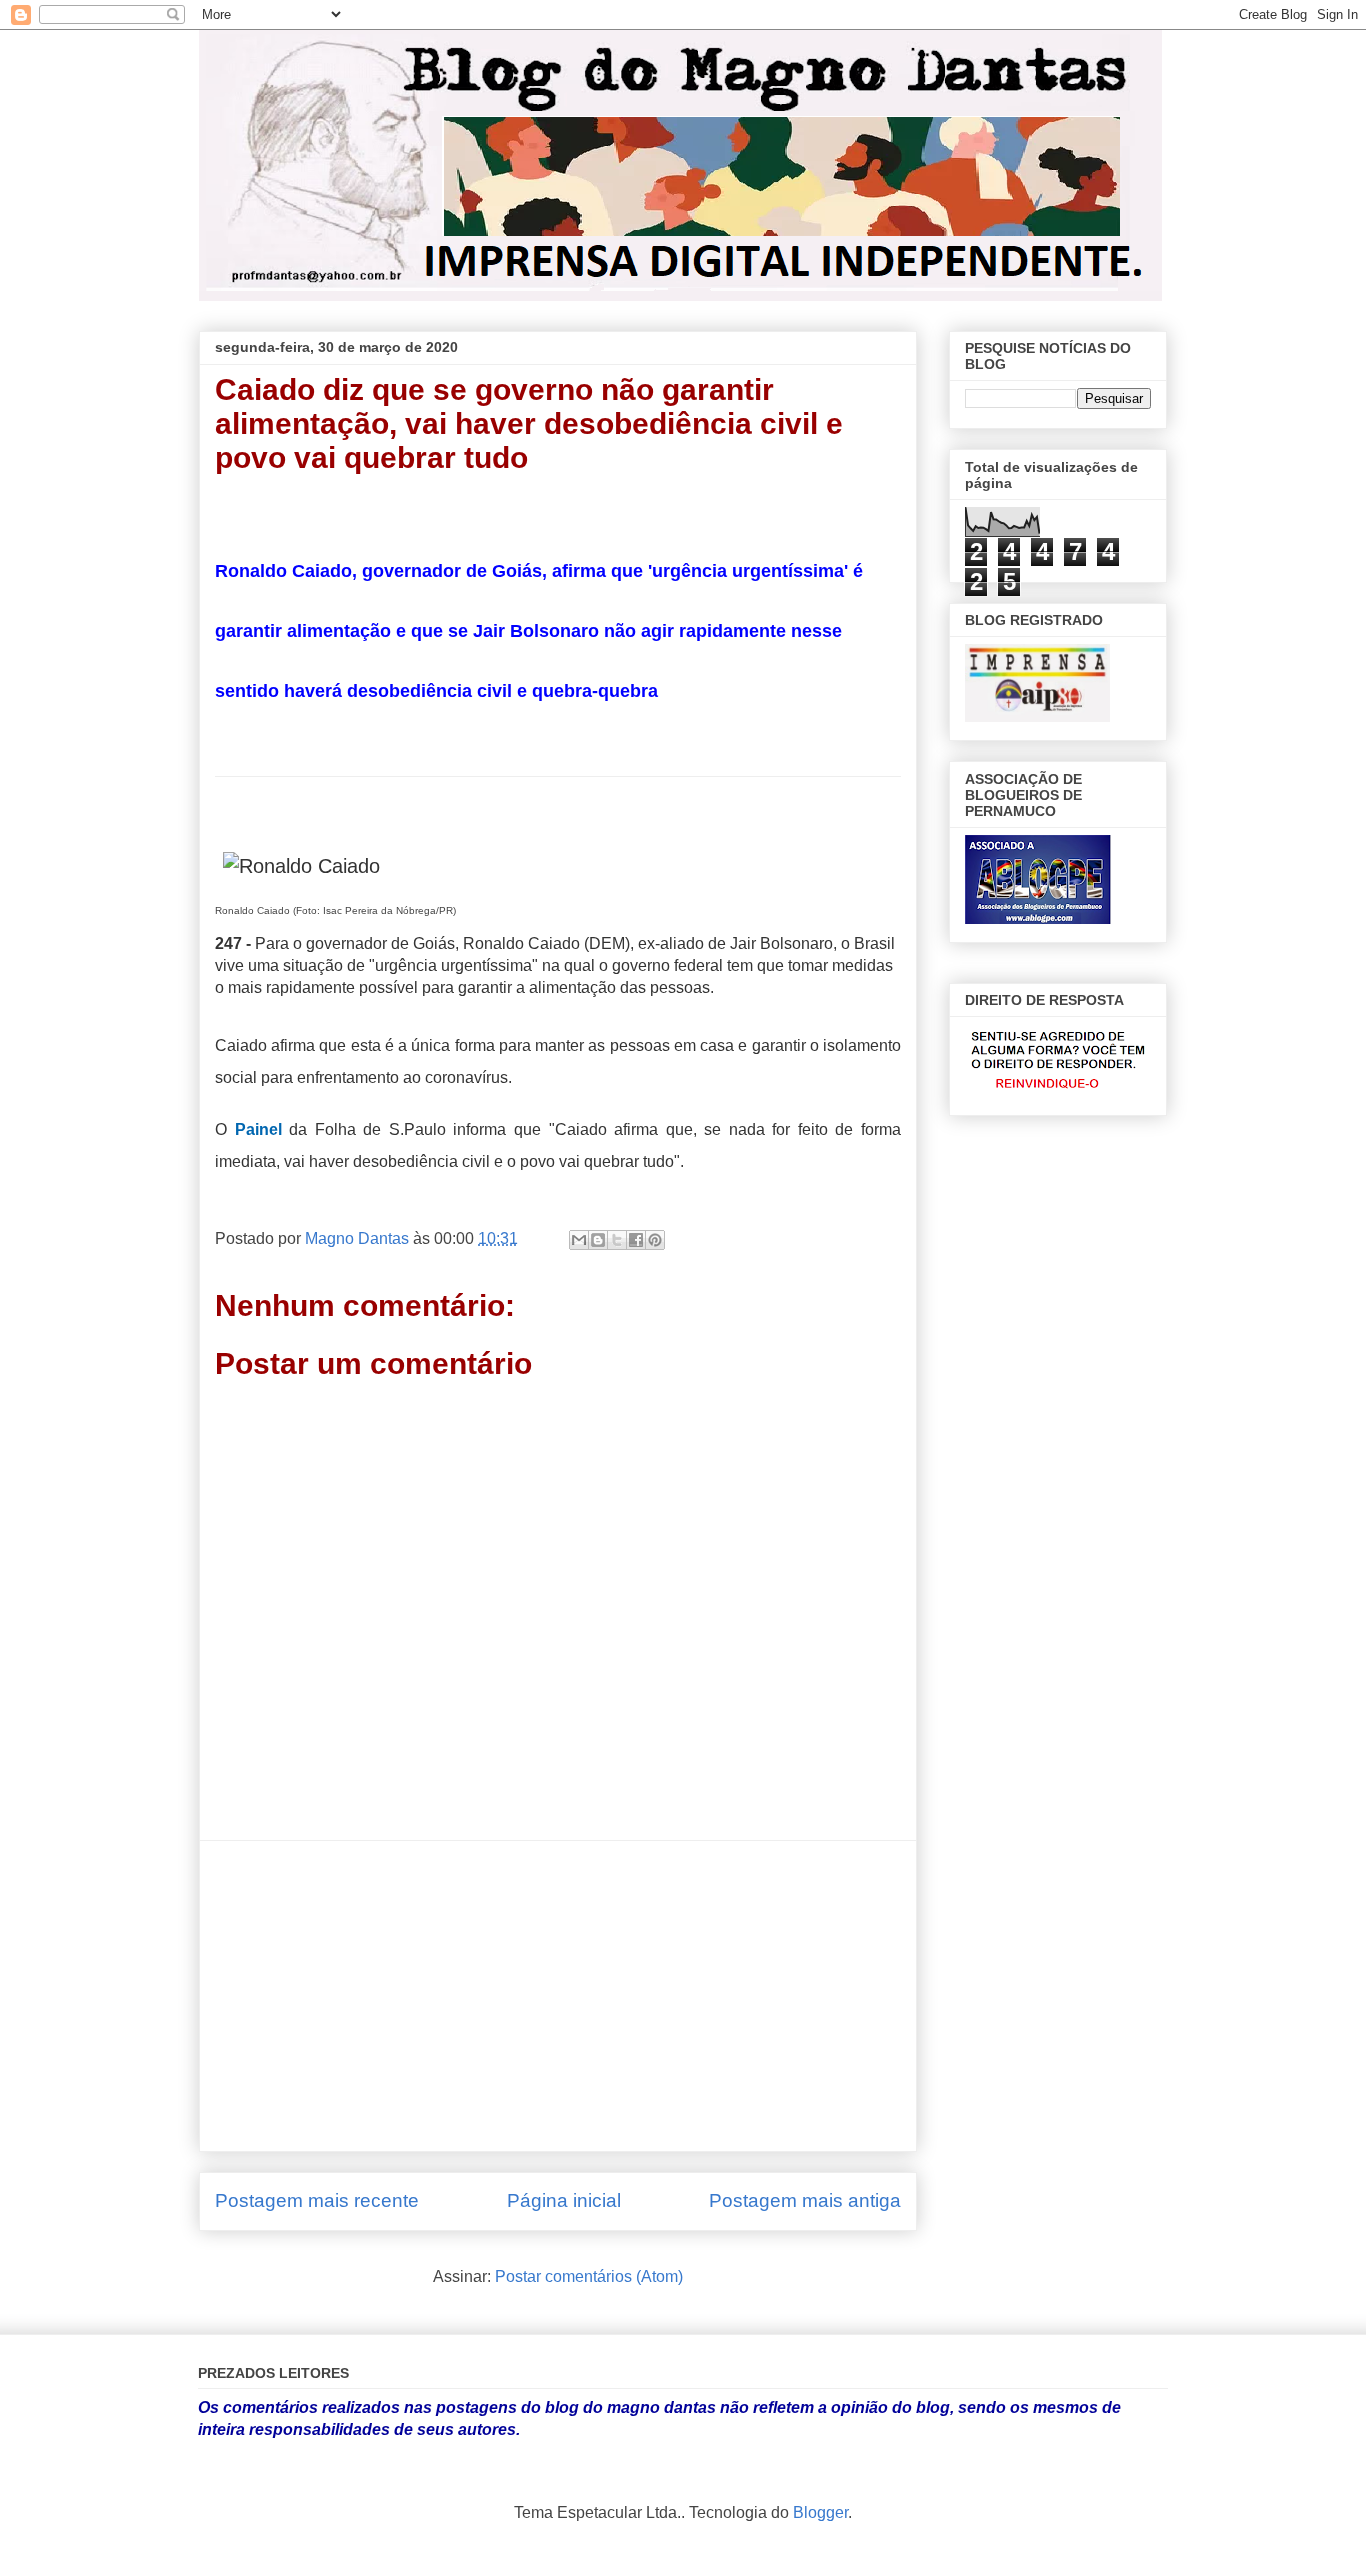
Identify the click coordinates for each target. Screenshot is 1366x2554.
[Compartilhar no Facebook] (636, 1240)
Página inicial (564, 2200)
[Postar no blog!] (598, 1240)
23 (875, 807)
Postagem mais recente (317, 2200)
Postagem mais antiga (805, 2200)
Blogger (820, 2512)
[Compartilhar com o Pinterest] (655, 1240)
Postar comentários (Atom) (589, 2276)
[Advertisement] (558, 1996)
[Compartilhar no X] (617, 1240)
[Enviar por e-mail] (579, 1240)
